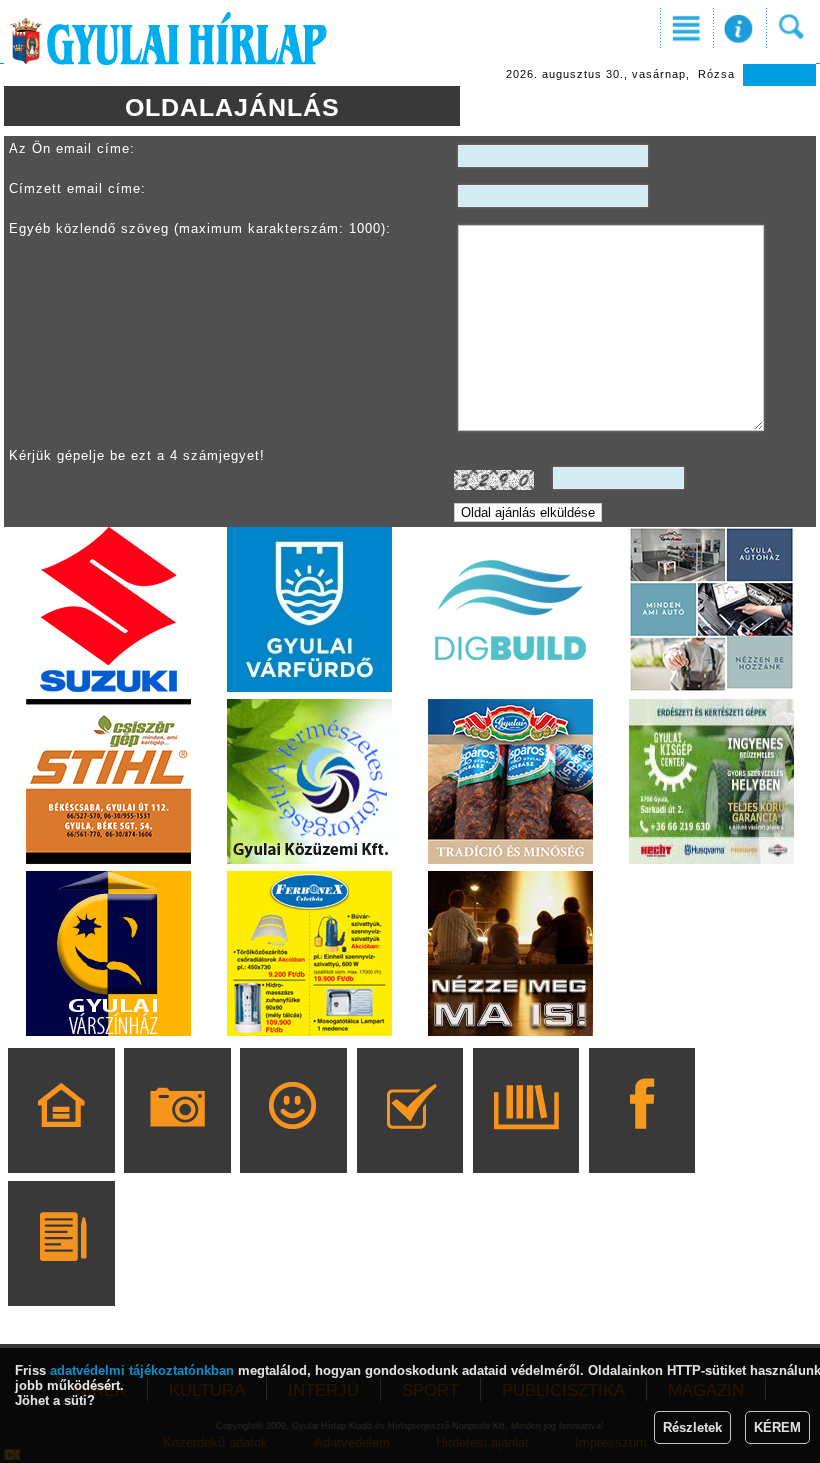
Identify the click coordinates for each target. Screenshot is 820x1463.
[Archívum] (525, 1139)
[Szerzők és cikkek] (61, 1272)
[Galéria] (177, 1139)
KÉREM (777, 1427)
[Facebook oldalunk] (642, 1139)
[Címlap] (61, 1139)
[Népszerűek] (293, 1139)
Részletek (692, 1427)
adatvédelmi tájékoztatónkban (142, 1370)
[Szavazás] (409, 1139)
